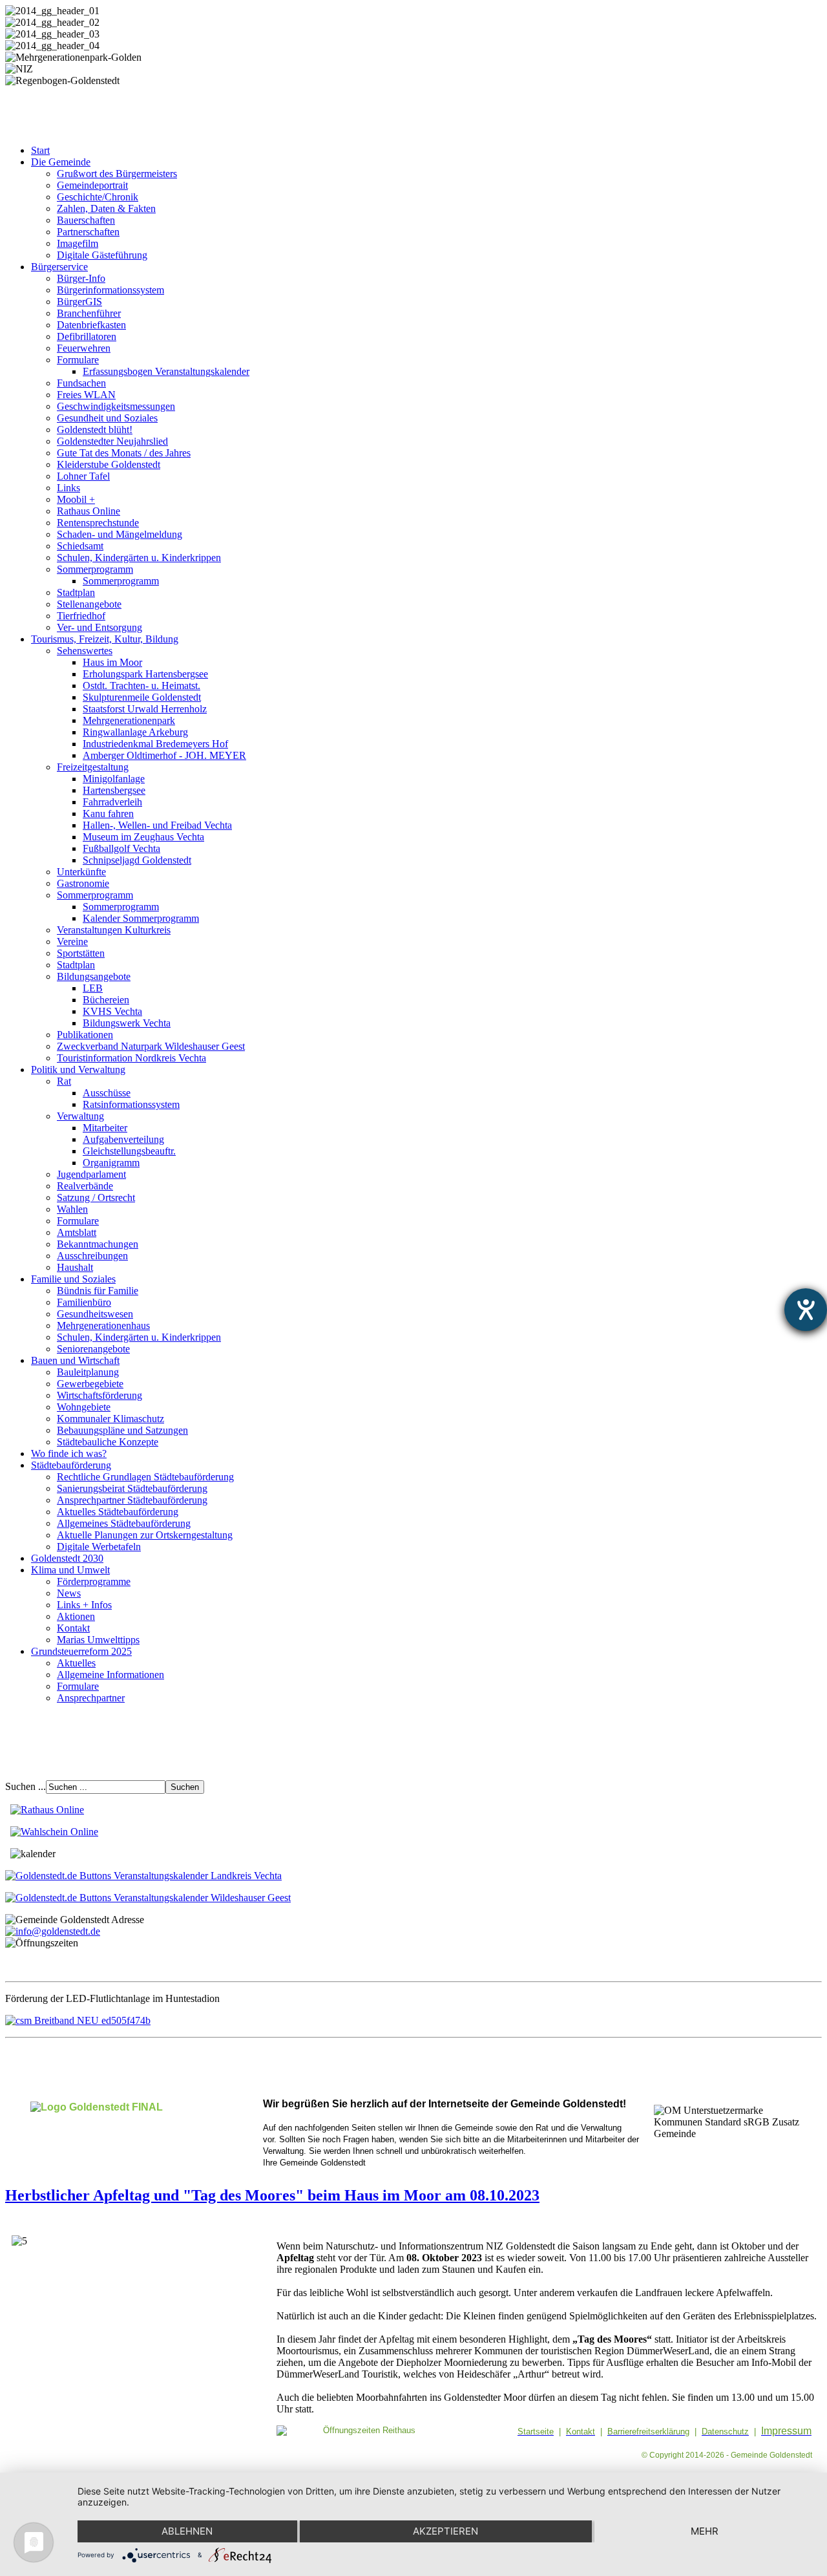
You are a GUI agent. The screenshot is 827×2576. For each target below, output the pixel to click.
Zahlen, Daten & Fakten (106, 208)
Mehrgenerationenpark (129, 720)
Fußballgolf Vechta (121, 848)
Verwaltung (80, 1116)
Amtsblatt (77, 1232)
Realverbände (85, 1186)
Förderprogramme (94, 1581)
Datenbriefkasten (91, 325)
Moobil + (76, 499)
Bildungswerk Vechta (127, 1023)
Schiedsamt (80, 546)
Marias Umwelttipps (98, 1640)
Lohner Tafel (83, 476)
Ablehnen (187, 2531)
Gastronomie (83, 883)
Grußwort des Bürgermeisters (117, 174)
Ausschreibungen (92, 1256)
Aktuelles (76, 1663)
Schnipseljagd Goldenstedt (137, 860)
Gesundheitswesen (95, 1314)
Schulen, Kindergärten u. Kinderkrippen (139, 558)
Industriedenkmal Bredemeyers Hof (155, 744)
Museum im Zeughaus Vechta (143, 837)
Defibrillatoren (87, 336)
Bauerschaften (86, 220)
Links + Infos (84, 1605)
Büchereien (106, 1000)
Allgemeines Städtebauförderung (124, 1523)
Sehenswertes (85, 651)
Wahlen (72, 1209)
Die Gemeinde (61, 162)
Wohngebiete (84, 1407)
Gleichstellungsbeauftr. (129, 1151)
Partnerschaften (88, 232)
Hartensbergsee (114, 790)
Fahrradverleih (112, 802)
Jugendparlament (91, 1174)
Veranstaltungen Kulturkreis (114, 930)
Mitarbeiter (105, 1128)
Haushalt (75, 1267)
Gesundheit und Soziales (107, 418)
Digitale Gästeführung (102, 255)
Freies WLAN (86, 395)
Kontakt (73, 1628)
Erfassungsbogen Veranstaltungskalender (166, 371)
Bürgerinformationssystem (110, 290)
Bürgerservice (59, 267)
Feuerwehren (84, 348)
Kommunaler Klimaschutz (110, 1419)
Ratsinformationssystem (131, 1104)
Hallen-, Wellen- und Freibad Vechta (157, 825)
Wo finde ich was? (69, 1453)
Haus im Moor (112, 662)
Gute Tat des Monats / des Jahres (124, 453)
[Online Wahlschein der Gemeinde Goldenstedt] (54, 1832)
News (69, 1593)
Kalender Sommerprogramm (141, 918)
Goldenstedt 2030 (67, 1558)
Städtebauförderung (71, 1465)
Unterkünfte (81, 872)
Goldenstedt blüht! (95, 430)
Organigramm (111, 1163)
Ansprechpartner (91, 1698)
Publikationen (85, 1035)
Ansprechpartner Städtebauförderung (132, 1500)
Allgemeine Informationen (110, 1675)
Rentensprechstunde (98, 523)
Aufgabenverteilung (123, 1139)
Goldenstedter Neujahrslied (112, 441)
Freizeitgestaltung (93, 767)
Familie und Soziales (73, 1279)
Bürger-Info (81, 278)
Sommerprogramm (95, 569)
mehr (705, 2531)
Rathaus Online (89, 511)
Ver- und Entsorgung (99, 627)
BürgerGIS (79, 302)
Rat (64, 1081)
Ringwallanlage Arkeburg (135, 732)
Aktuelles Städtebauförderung (118, 1512)
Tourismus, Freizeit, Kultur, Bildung (105, 639)
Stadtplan (76, 592)
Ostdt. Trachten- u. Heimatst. (141, 686)
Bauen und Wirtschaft (75, 1360)
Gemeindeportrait (92, 185)
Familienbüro (84, 1302)
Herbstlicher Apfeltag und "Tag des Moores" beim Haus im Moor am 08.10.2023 (272, 2195)
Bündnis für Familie (98, 1291)
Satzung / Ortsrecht (96, 1198)
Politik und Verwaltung (78, 1070)
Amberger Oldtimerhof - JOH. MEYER (164, 755)
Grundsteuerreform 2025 (81, 1651)
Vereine (72, 942)
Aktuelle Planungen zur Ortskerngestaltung (145, 1535)
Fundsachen (81, 383)
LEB (93, 988)
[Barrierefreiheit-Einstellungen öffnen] (806, 1310)
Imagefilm (78, 243)
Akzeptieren (445, 2531)
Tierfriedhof (81, 616)
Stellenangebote (89, 604)
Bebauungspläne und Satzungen (122, 1430)
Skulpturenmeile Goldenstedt (142, 697)
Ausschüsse (107, 1093)
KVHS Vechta (112, 1011)
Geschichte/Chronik (98, 197)
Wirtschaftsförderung (99, 1395)
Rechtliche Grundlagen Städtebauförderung (145, 1477)
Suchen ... (26, 1786)
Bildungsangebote (94, 976)
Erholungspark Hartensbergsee (145, 674)
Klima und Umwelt (70, 1570)
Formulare (78, 360)
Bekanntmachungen (98, 1244)
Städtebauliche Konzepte (108, 1442)
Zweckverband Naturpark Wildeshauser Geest (151, 1046)
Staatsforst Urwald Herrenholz (145, 709)
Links (68, 488)
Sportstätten (81, 953)
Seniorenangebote (93, 1349)
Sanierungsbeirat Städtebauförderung (132, 1488)
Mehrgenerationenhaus (103, 1325)
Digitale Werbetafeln (99, 1547)
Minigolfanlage (114, 779)
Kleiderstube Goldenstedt (109, 464)
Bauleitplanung (88, 1372)
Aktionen (76, 1616)
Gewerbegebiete (90, 1384)
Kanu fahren (108, 814)
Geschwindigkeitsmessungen (116, 406)
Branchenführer (89, 313)
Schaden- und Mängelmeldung (120, 534)
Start (40, 150)
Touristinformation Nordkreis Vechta (131, 1058)
